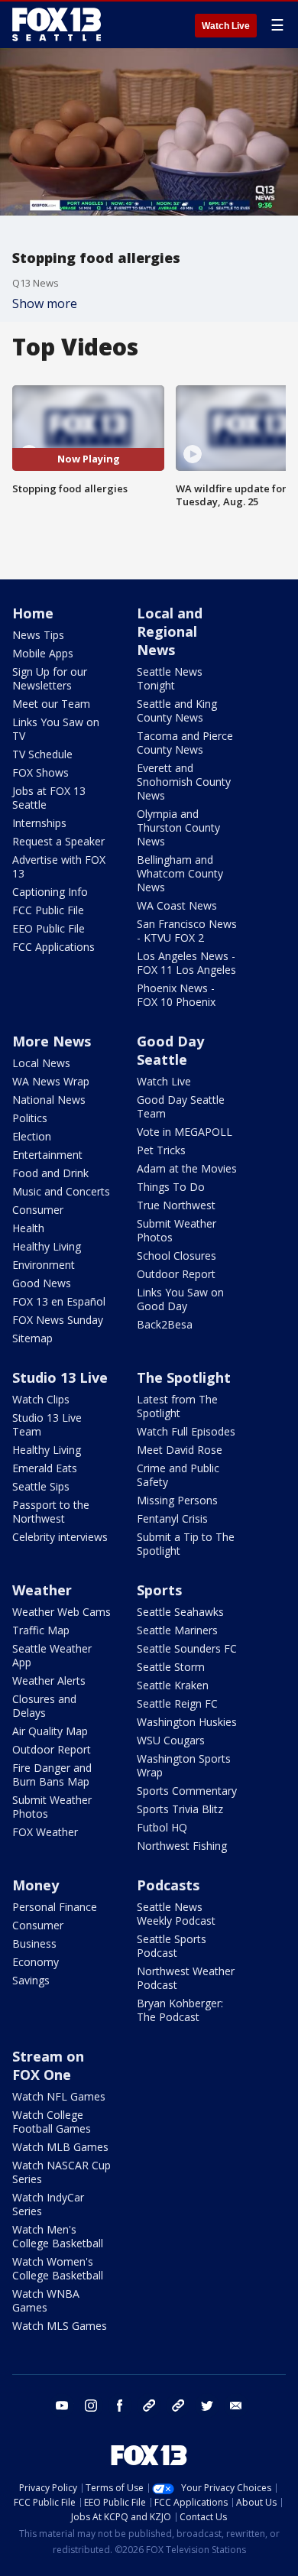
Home (33, 613)
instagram (91, 2406)
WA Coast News (177, 905)
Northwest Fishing (182, 1846)
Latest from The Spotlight (177, 1406)
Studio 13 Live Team (47, 1424)
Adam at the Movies (187, 1168)
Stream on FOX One (48, 2065)
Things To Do (171, 1187)
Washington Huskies (187, 1722)
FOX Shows (40, 772)
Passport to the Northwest (51, 1512)
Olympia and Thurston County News (178, 827)
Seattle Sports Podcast (172, 1946)
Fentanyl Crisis (172, 1518)
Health (28, 1228)
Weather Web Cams (62, 1612)
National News (49, 1100)
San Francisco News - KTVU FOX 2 (187, 931)
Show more (45, 303)
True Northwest (176, 1205)
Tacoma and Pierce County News (185, 743)
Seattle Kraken (173, 1685)
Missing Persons (177, 1500)
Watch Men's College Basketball (58, 2236)
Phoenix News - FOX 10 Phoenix (176, 995)
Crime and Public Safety (178, 1475)
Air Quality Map (50, 1731)
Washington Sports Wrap (184, 1765)
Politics (30, 1118)
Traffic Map (41, 1630)
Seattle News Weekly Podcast (176, 1914)
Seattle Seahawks (180, 1612)
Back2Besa (165, 1324)
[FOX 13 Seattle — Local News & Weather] (57, 24)
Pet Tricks (161, 1150)
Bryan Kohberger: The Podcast (180, 2010)
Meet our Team (51, 704)
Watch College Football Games (52, 2122)
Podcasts (168, 1885)
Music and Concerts (61, 1191)
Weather (42, 1590)
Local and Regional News (170, 631)
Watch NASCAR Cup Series (62, 2172)
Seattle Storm (171, 1667)
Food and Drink (50, 1173)
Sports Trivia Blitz (180, 1809)
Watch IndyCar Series (48, 2204)
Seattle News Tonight (170, 678)
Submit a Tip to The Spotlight (186, 1544)
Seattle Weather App (52, 1655)
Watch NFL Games (59, 2096)
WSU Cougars (171, 1740)
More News (52, 1041)
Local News (41, 1063)
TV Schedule (42, 754)
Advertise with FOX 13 (59, 866)
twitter (207, 2406)
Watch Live (226, 26)
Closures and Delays (44, 1706)
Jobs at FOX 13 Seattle (49, 798)
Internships (39, 823)
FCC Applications (53, 947)
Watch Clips (41, 1399)
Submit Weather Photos (177, 1230)
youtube (62, 2406)
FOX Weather (45, 1832)
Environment (44, 1265)
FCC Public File (48, 910)
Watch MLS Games (60, 2326)
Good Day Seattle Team (181, 1106)
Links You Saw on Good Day (180, 1299)
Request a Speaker (58, 841)
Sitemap (32, 1338)
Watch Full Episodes (186, 1431)
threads (178, 2406)
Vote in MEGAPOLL (185, 1132)
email (236, 2406)
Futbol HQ (162, 1827)
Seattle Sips (41, 1486)
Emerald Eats (45, 1468)
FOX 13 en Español (59, 1301)
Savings (31, 1980)
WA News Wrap (51, 1081)
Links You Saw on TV (56, 729)
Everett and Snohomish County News (184, 782)
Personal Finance (55, 1907)
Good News (42, 1283)
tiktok (149, 2406)
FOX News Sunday (58, 1320)
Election (32, 1136)
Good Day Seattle (170, 1050)
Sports (159, 1590)
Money (36, 1885)
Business (34, 1943)
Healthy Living (47, 1246)
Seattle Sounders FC (187, 1648)
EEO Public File (49, 928)
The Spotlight (184, 1377)
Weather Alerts (49, 1681)
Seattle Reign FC (177, 1703)
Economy (36, 1962)
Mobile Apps (43, 653)
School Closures (177, 1256)
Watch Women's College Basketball (58, 2268)
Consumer (38, 1210)
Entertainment (47, 1155)
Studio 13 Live (60, 1377)
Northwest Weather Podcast (186, 1978)
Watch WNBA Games (46, 2300)
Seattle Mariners (177, 1630)
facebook (120, 2406)
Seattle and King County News (177, 711)
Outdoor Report (176, 1274)
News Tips (38, 635)
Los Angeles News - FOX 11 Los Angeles (186, 963)
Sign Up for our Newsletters (50, 678)
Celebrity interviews (60, 1537)
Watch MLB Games (60, 2147)
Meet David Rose (180, 1450)
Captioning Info (50, 892)
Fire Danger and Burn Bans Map (52, 1775)
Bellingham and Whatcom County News (180, 873)
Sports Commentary (187, 1791)
